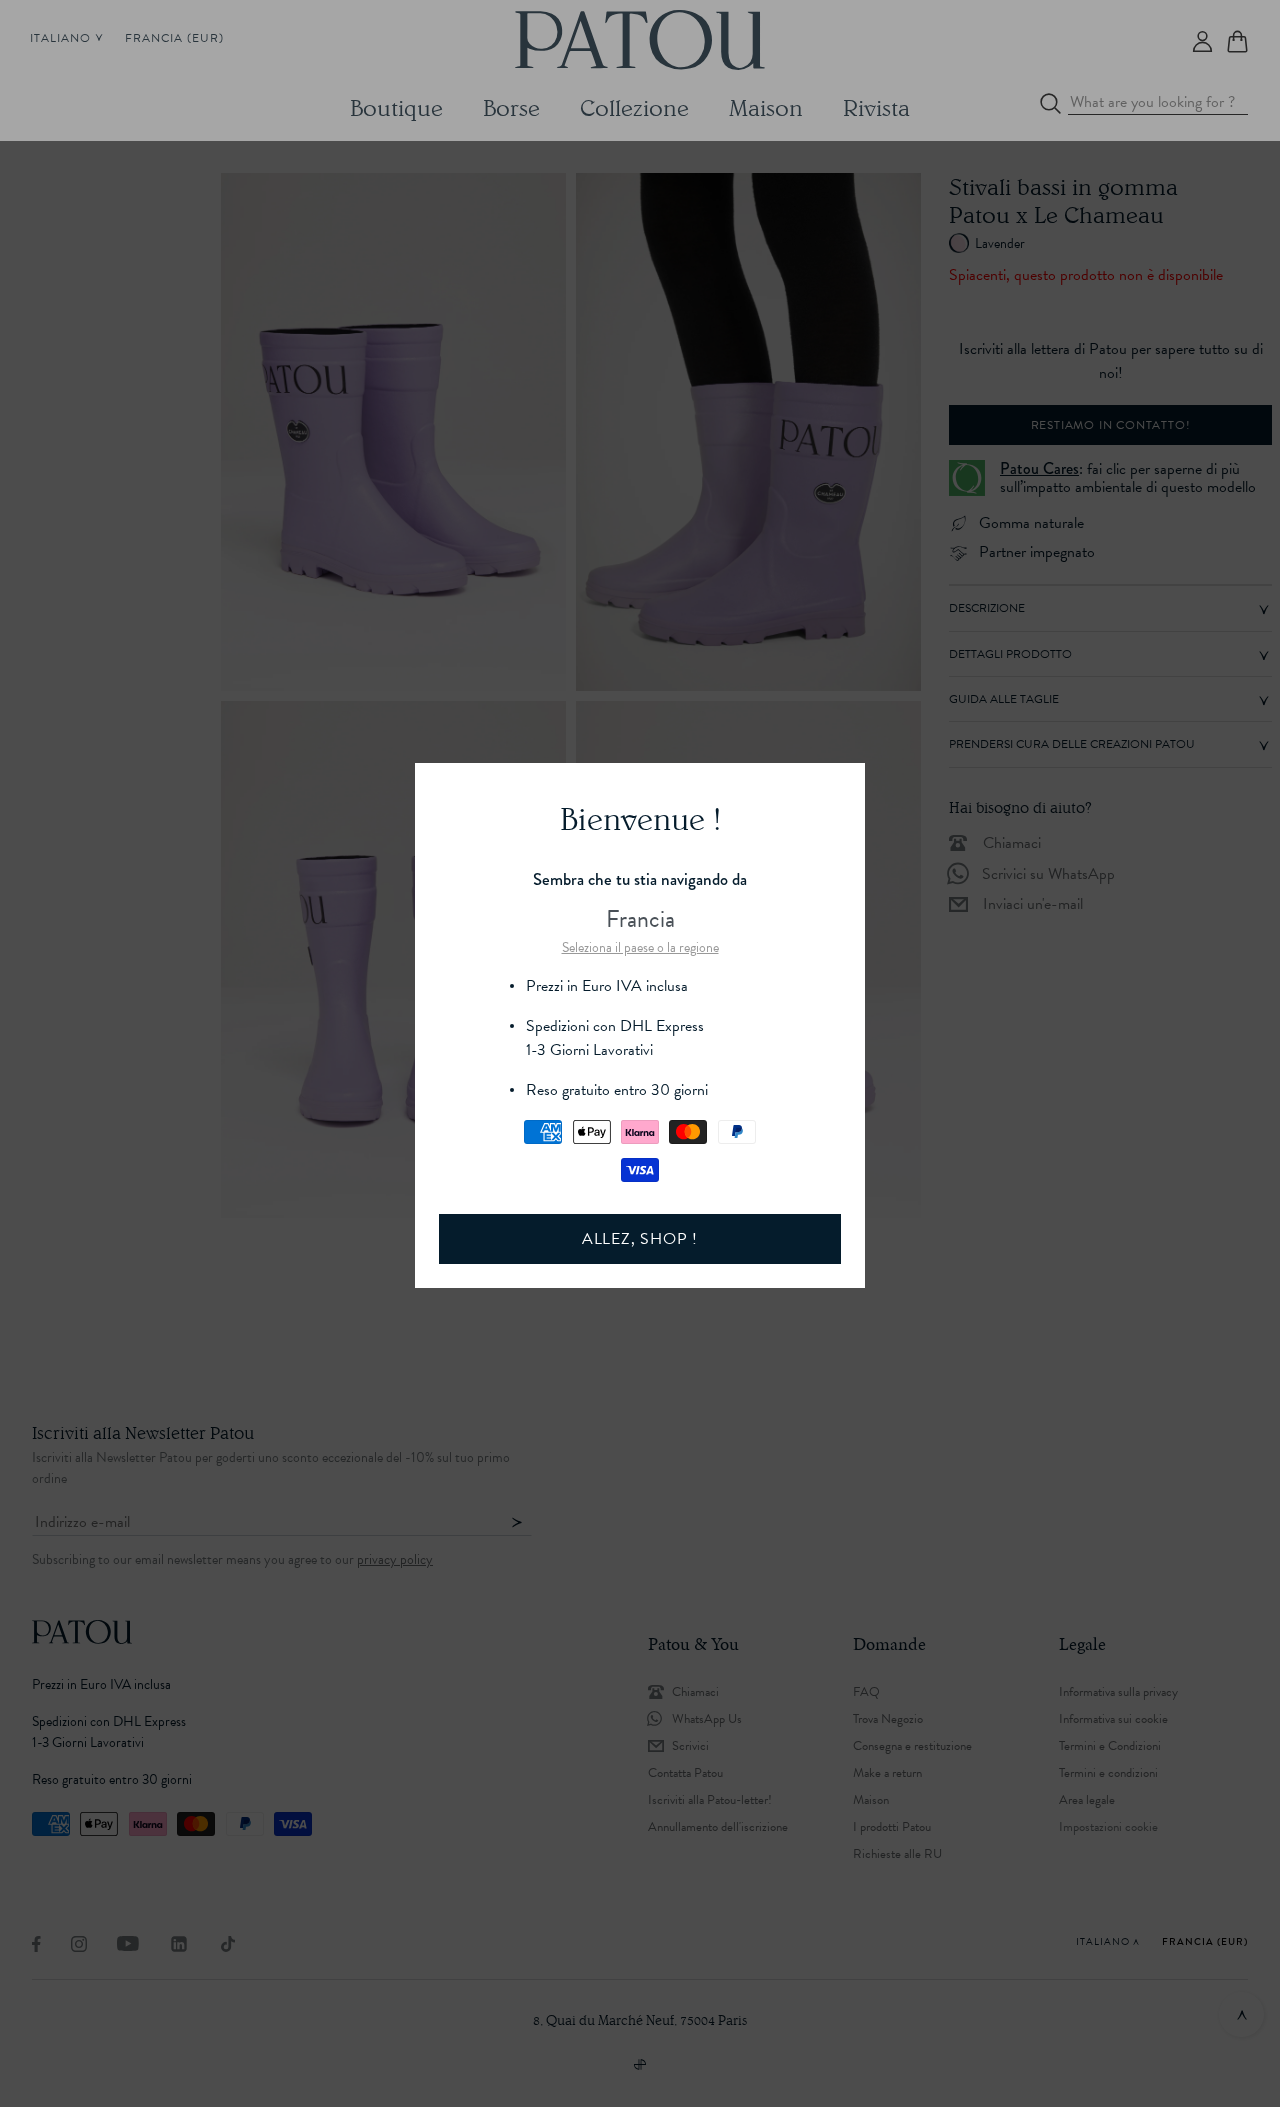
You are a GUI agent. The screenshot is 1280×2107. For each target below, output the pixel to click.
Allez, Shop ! (640, 1239)
